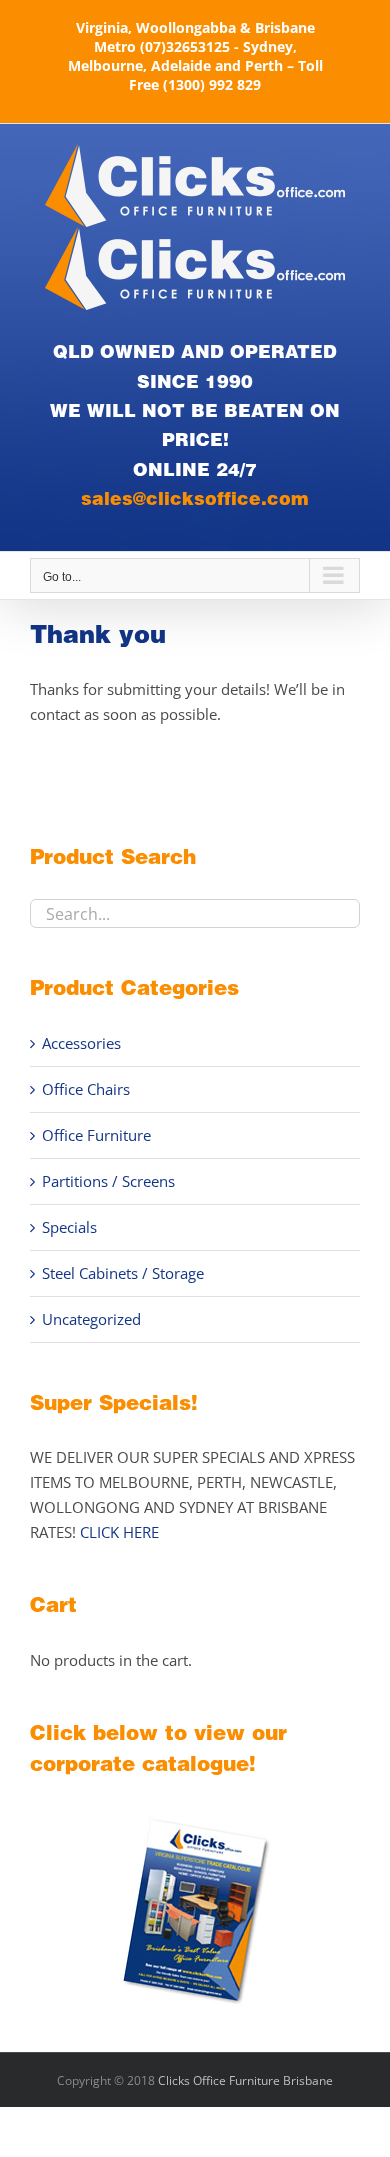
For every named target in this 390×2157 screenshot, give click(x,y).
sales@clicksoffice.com (195, 498)
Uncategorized (91, 1319)
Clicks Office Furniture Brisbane (245, 2080)
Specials (69, 1227)
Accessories (81, 1043)
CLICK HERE (119, 1532)
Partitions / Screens (108, 1181)
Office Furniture (96, 1135)
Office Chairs (86, 1089)
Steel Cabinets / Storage (123, 1273)
